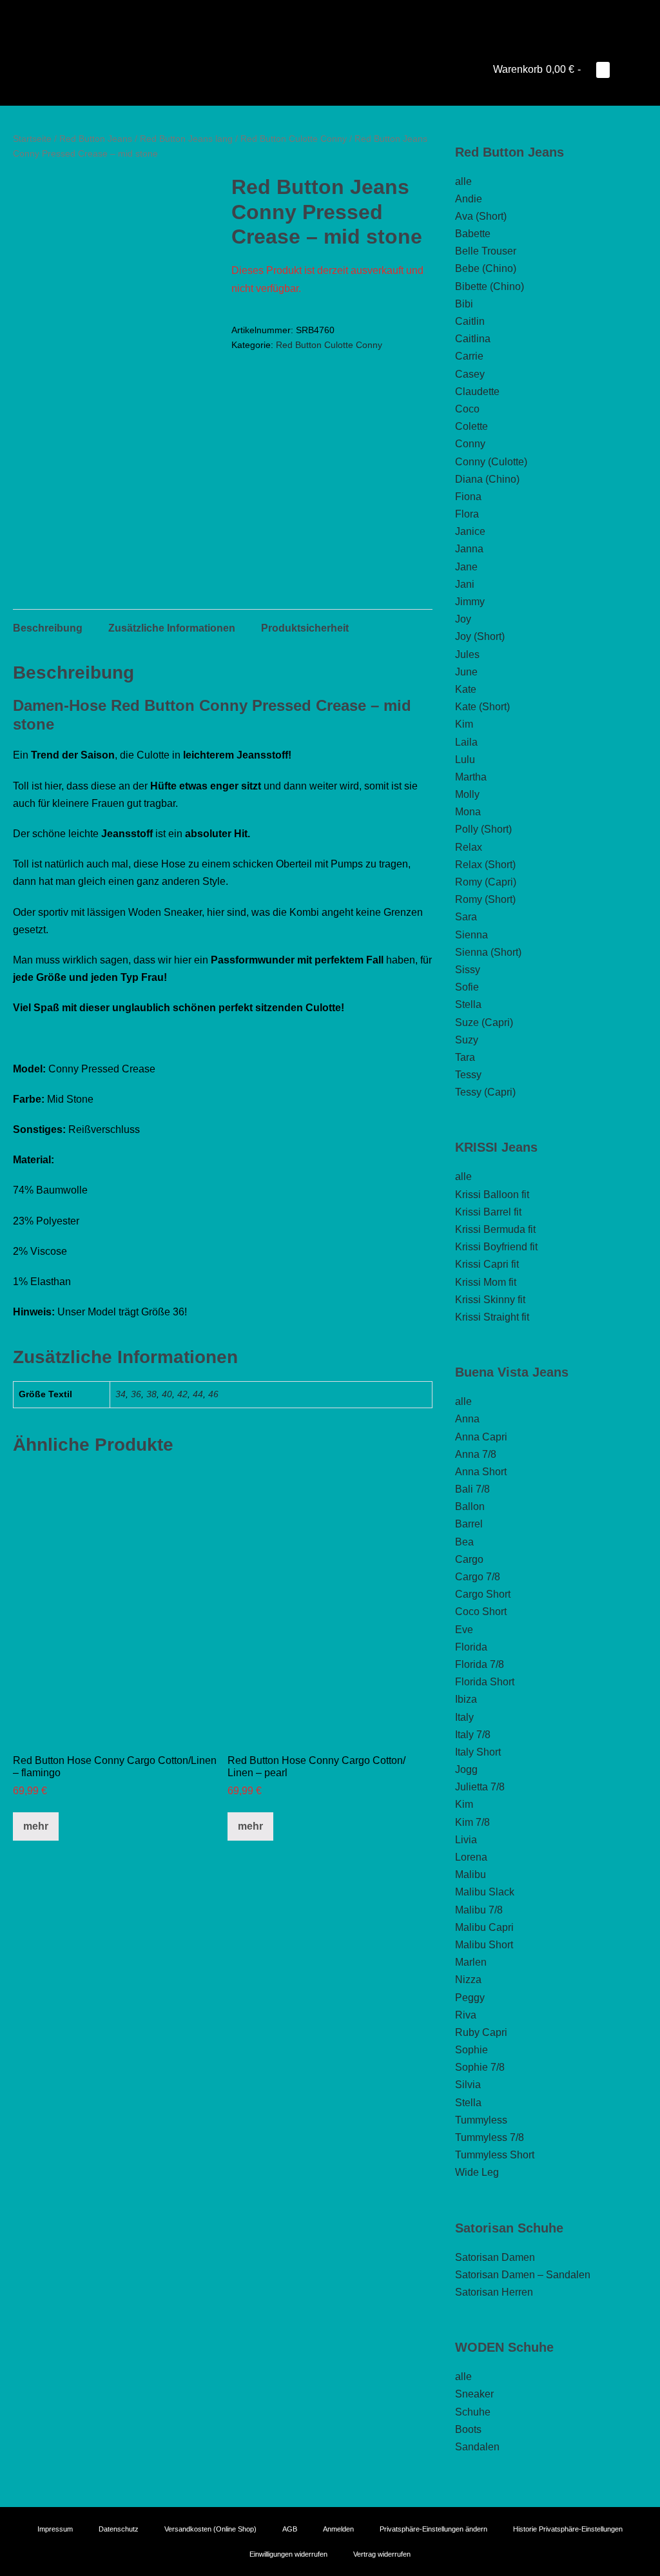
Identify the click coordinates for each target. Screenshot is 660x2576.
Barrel (469, 1524)
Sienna (471, 935)
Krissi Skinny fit (490, 1300)
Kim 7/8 (472, 1822)
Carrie (469, 356)
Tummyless (481, 2120)
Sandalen (477, 2447)
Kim (464, 724)
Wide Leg (477, 2172)
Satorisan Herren (494, 2292)
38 (151, 1394)
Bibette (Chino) (490, 286)
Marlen (471, 1962)
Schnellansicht (115, 1724)
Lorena (471, 1857)
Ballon (470, 1506)
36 (136, 1394)
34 (121, 1394)
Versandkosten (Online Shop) (210, 2529)
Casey (470, 374)
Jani (465, 584)
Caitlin (470, 321)
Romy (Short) (485, 899)
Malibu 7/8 (479, 1910)
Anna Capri (481, 1437)
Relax (469, 847)
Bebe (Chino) (486, 268)
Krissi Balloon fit (492, 1195)
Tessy (468, 1075)
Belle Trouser (486, 251)
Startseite (32, 139)
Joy (463, 619)
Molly (467, 794)
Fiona (468, 497)
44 (198, 1394)
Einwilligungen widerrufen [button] (288, 2554)
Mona (468, 812)
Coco (467, 409)
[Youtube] (312, 16)
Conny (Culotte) (491, 462)
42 (182, 1394)
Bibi (464, 304)
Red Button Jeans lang (186, 139)
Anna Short (481, 1472)
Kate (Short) (482, 707)
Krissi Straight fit (492, 1317)
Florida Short (485, 1682)
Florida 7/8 (480, 1664)
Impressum (55, 2529)
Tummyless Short (495, 2155)
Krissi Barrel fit (488, 1212)
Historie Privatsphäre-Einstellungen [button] (568, 2529)
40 (167, 1394)
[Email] (348, 16)
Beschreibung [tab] (48, 628)
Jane (466, 567)
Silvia (468, 2085)
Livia (466, 1840)
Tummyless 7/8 (490, 2137)
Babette (473, 234)
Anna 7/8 (476, 1454)
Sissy (468, 970)
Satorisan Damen (495, 2257)
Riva (466, 2015)
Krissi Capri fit (487, 1264)
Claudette (477, 392)
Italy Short (478, 1752)
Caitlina (473, 339)
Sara (466, 917)
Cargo (469, 1559)
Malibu (471, 1874)
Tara (465, 1057)
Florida (471, 1647)
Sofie (467, 987)
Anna (467, 1419)
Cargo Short (483, 1594)
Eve (464, 1630)
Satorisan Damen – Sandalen (523, 2275)
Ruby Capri (481, 2032)
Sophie (471, 2050)
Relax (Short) (485, 865)
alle (463, 181)
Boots (468, 2429)
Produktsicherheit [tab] (305, 628)
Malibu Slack (485, 1892)
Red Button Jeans (96, 139)
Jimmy (470, 602)
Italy (464, 1717)
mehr (36, 1826)
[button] (623, 69)
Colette (471, 426)
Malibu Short (484, 1945)
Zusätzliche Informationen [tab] (172, 628)
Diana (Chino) (487, 479)
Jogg (466, 1769)
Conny (470, 444)
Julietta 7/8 (480, 1787)
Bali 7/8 (472, 1489)
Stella (468, 1004)
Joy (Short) (480, 636)
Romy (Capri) (486, 882)
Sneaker (474, 2394)
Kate (466, 689)
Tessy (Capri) (485, 1092)
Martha (471, 777)
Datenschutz (119, 2529)
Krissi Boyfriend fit (496, 1247)
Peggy (470, 1998)
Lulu (465, 760)
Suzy (467, 1040)
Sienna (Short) (488, 952)
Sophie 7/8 (480, 2067)
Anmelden (338, 2529)
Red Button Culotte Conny (294, 139)
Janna (469, 549)
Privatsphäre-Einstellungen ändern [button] (433, 2529)
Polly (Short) (483, 829)
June (466, 672)
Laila (466, 742)
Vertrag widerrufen (382, 2554)
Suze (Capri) (484, 1022)
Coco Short (481, 1612)
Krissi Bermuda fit (495, 1229)
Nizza (468, 1980)
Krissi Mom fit (486, 1282)
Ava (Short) (481, 216)
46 (213, 1394)
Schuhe (473, 2412)
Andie (469, 199)
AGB (290, 2529)
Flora (467, 514)
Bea (464, 1542)
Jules (467, 654)
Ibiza (466, 1699)
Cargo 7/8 (478, 1577)
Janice (470, 531)
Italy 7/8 (473, 1735)
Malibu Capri (484, 1927)
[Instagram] (330, 16)
